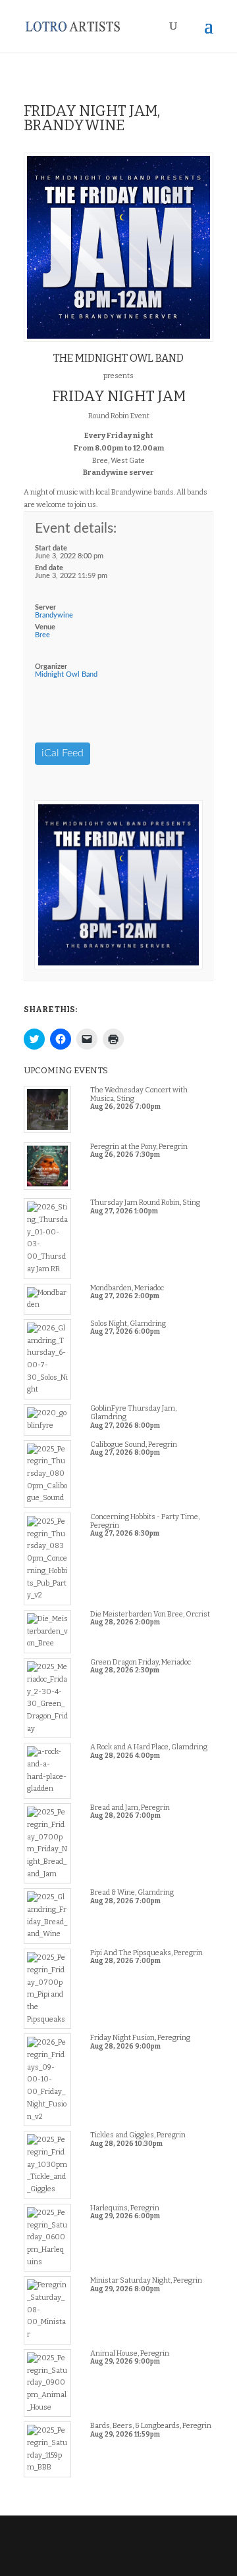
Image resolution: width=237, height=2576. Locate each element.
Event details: (76, 528)
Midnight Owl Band (66, 674)
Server (45, 607)
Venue (45, 627)
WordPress (118, 2560)
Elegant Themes (117, 2547)
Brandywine (54, 615)
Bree (42, 635)
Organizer (51, 667)
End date (49, 568)
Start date (51, 548)
